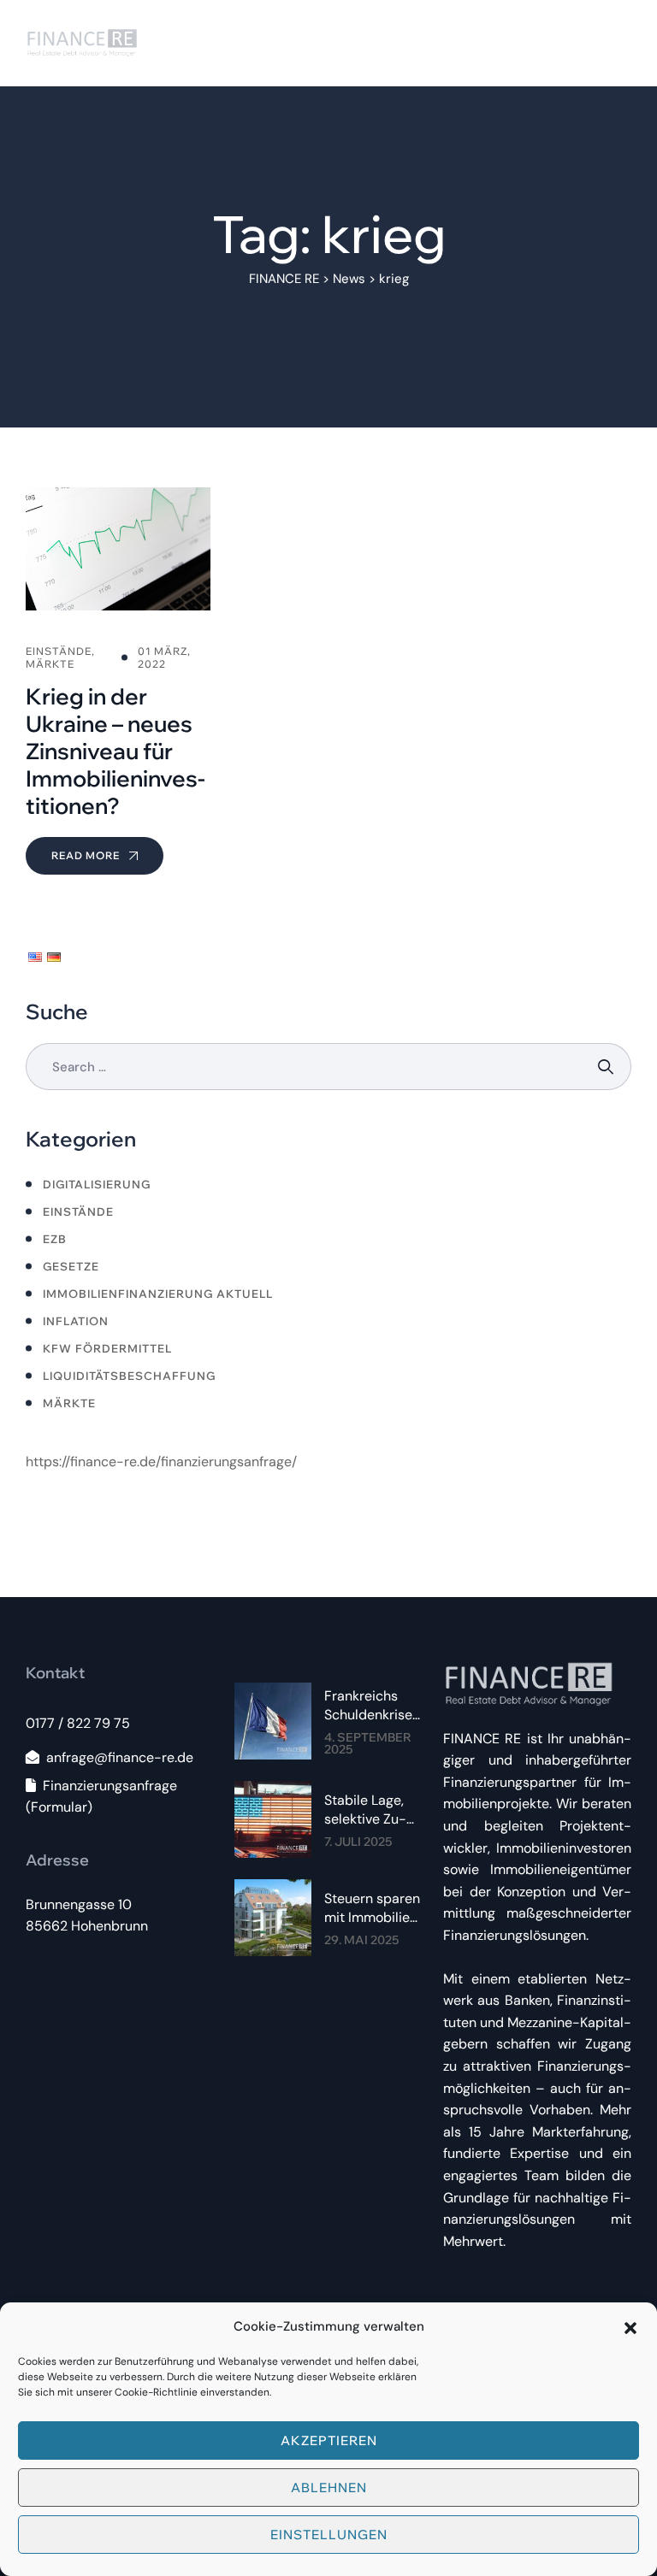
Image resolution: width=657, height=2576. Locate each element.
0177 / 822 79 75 (78, 1723)
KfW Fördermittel (107, 1348)
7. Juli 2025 (358, 1842)
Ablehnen (329, 2488)
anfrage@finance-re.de (120, 1757)
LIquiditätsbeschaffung (129, 1376)
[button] (630, 2326)
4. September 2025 (368, 1743)
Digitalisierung (97, 1184)
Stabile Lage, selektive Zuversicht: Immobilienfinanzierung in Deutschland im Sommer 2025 (373, 1810)
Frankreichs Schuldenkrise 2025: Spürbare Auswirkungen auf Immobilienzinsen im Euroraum (373, 1706)
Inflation (76, 1321)
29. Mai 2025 (361, 1940)
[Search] (608, 1067)
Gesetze (71, 1266)
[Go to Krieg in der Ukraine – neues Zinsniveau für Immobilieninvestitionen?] (118, 681)
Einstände (78, 1211)
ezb (55, 1239)
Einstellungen (329, 2535)
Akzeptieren (329, 2440)
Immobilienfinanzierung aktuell (158, 1294)
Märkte (69, 1403)
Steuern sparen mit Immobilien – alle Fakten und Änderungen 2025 (372, 1908)
